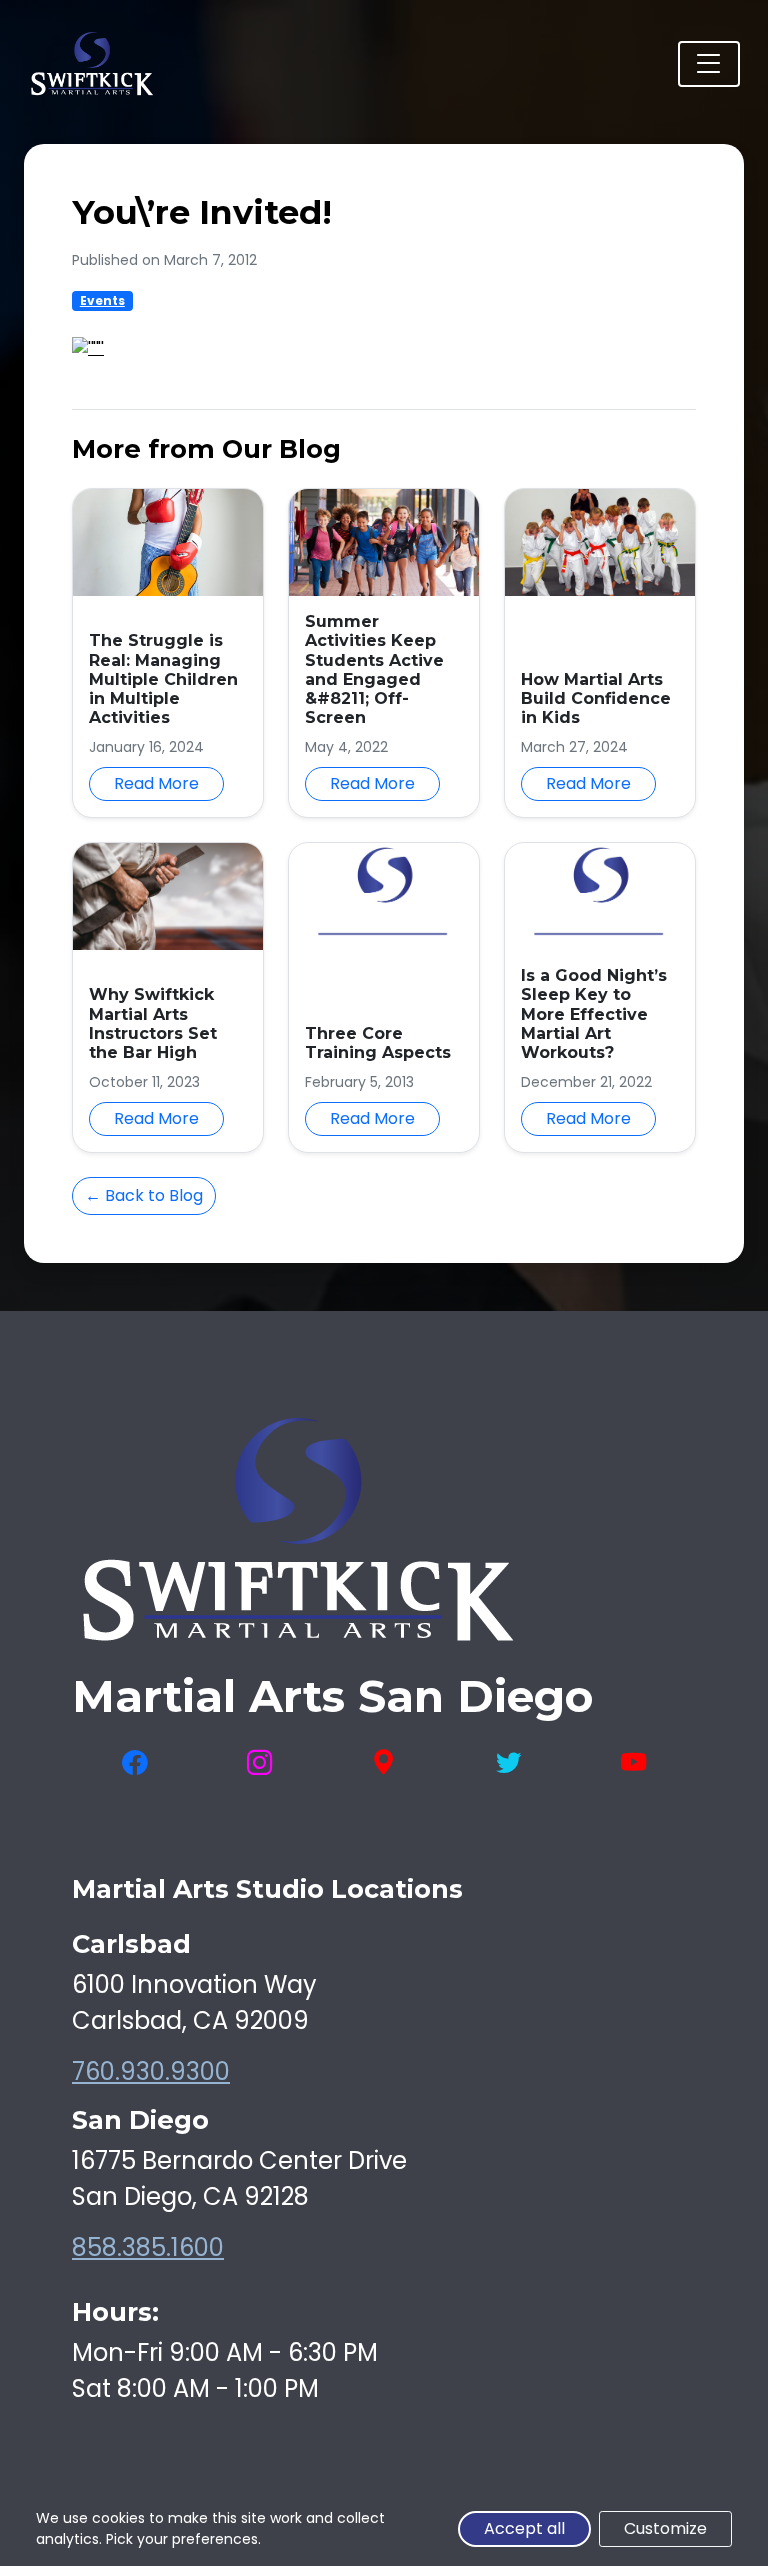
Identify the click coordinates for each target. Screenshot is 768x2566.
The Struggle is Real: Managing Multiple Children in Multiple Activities (163, 679)
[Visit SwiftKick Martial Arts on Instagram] (259, 1762)
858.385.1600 (148, 2247)
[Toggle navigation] (709, 64)
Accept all (524, 2528)
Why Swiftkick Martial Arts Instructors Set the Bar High (153, 1023)
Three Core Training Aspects (378, 1043)
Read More (156, 783)
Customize (665, 2528)
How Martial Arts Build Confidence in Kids (596, 698)
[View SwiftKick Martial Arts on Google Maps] (383, 1762)
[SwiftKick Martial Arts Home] (91, 64)
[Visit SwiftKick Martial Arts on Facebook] (134, 1762)
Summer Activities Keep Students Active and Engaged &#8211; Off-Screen (374, 669)
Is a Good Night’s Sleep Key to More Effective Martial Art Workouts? (594, 1014)
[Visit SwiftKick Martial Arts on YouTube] (633, 1762)
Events (102, 300)
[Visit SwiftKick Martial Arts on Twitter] (508, 1762)
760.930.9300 (151, 2071)
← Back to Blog (144, 1195)
